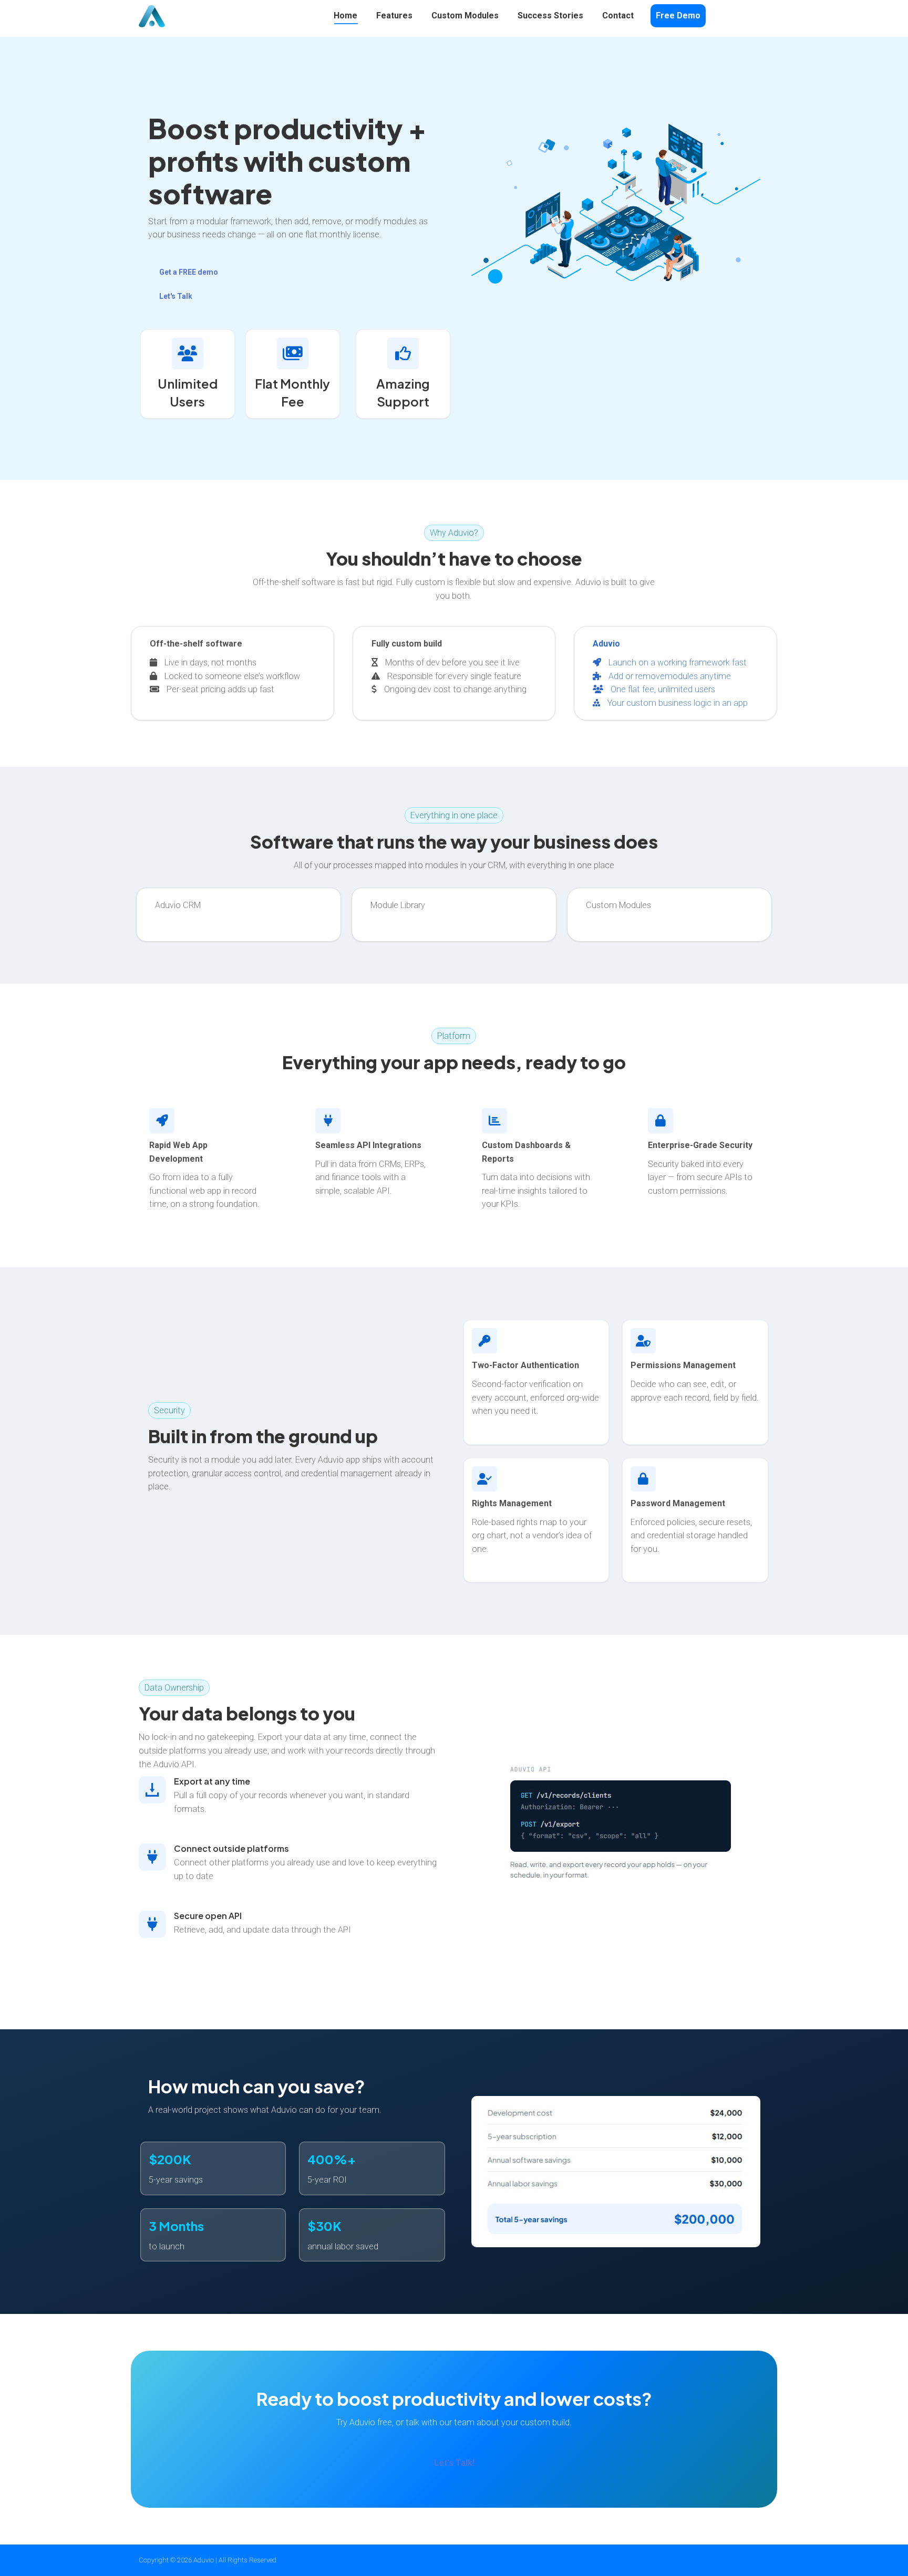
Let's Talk (176, 296)
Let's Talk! (454, 2463)
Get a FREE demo (189, 272)
